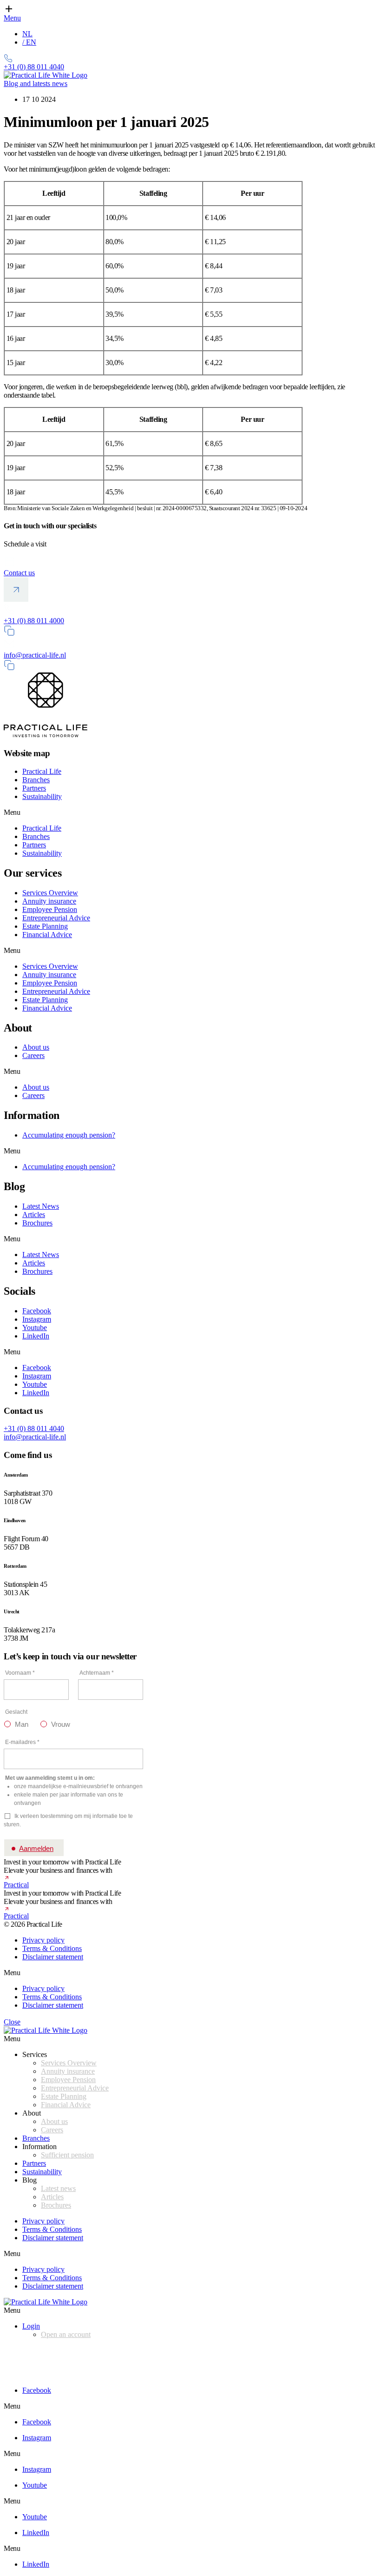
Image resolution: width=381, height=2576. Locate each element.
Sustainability (42, 796)
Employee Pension (50, 909)
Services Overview (50, 893)
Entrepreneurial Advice (56, 918)
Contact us (19, 573)
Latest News (41, 1206)
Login (31, 2326)
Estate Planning (45, 926)
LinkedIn (36, 1336)
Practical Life (42, 771)
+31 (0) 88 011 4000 (34, 621)
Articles (34, 1215)
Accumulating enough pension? (69, 1135)
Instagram (37, 1319)
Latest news (58, 2188)
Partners (34, 788)
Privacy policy (43, 1940)
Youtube (35, 1328)
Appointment (23, 2350)
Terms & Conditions (52, 1948)
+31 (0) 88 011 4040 (34, 1428)
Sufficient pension (67, 2155)
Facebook (37, 1311)
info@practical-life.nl (35, 655)
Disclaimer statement (53, 1957)
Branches (36, 780)
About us (36, 1047)
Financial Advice (47, 935)
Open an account (66, 2334)
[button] (190, 812)
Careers (33, 1055)
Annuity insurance (49, 901)
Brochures (37, 1223)
